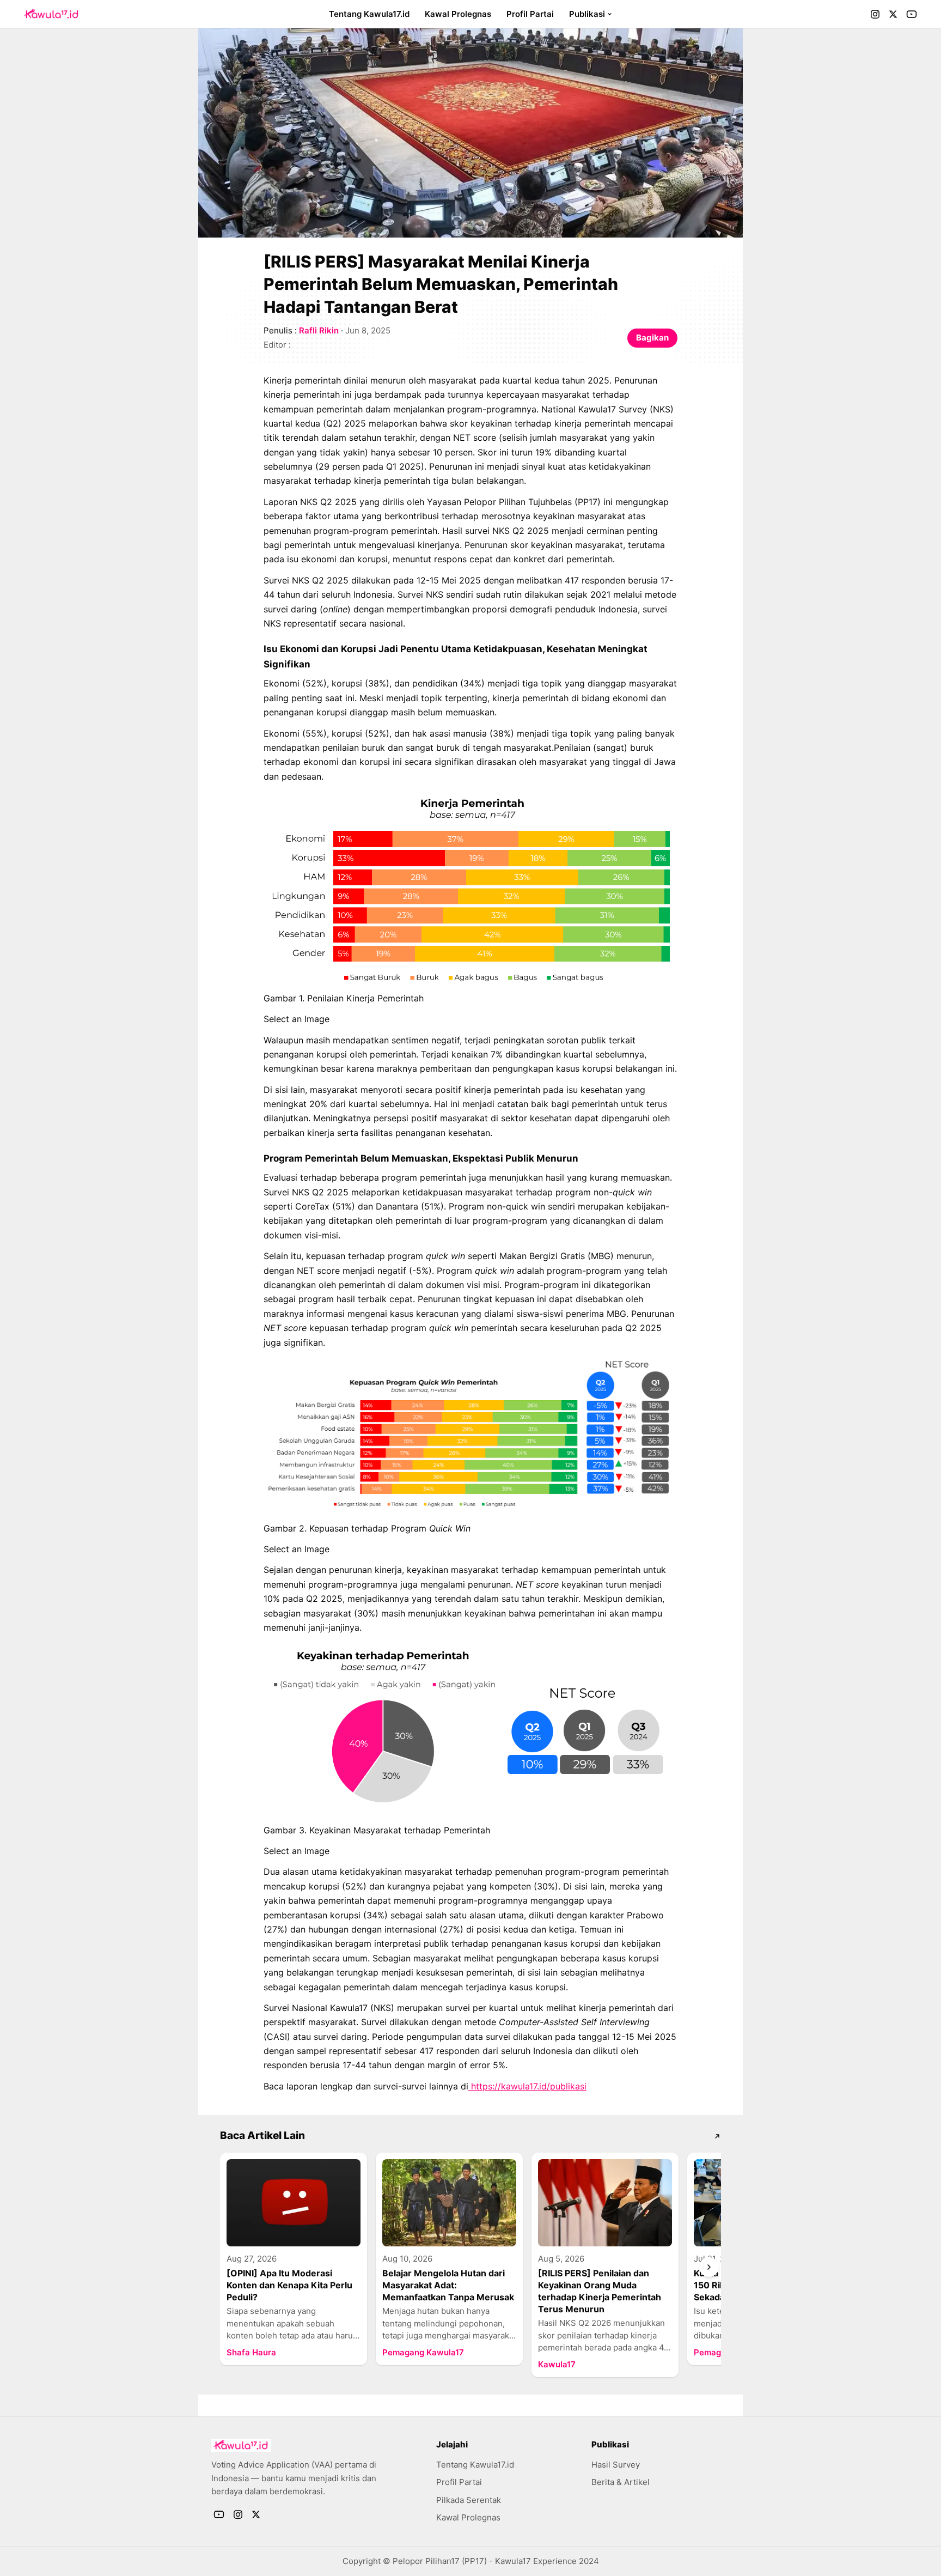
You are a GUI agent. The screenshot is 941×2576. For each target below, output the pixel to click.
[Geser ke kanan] (709, 2267)
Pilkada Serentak (469, 2500)
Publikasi (587, 14)
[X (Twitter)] (893, 14)
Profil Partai (530, 14)
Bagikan (652, 338)
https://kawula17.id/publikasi (527, 2086)
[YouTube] (912, 14)
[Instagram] (875, 14)
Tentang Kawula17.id (369, 14)
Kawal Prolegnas (458, 14)
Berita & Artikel (621, 2482)
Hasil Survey (616, 2465)
